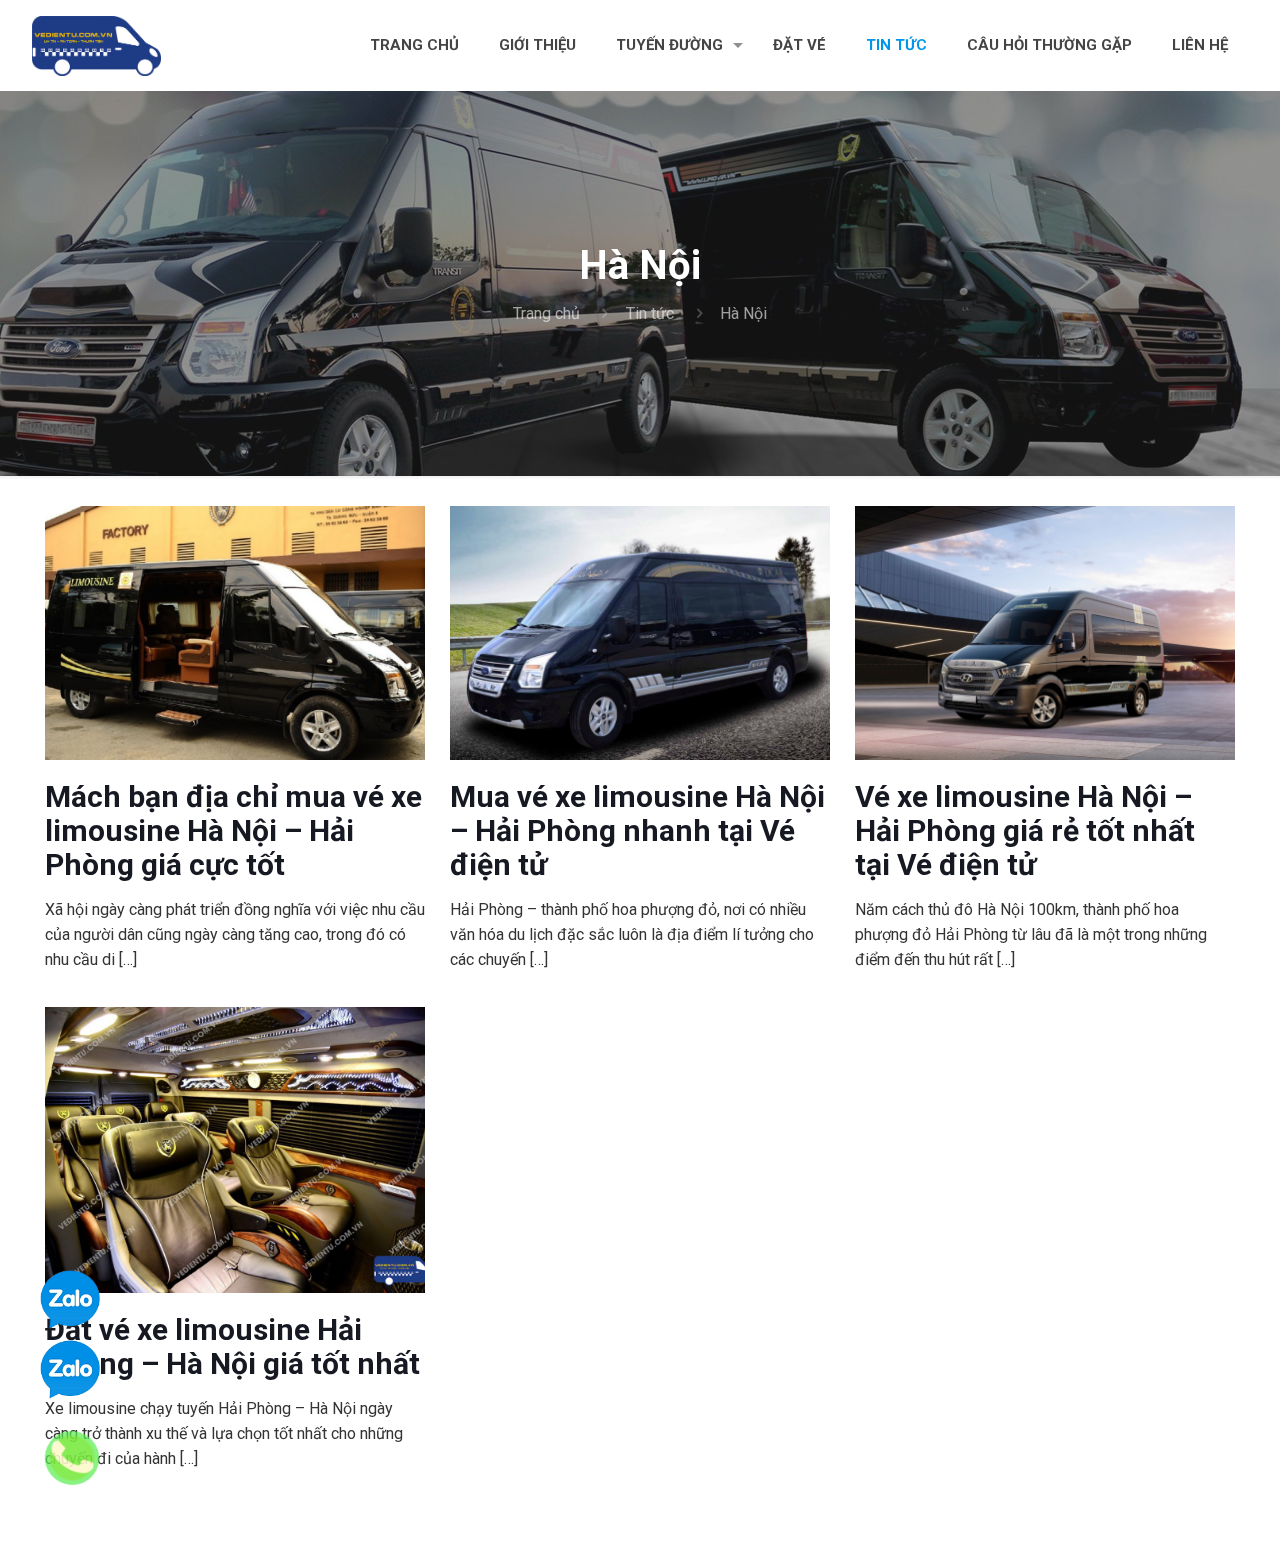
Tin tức (650, 313)
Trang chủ (546, 313)
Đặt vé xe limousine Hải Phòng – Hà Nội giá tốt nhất (232, 1346)
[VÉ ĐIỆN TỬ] (96, 45)
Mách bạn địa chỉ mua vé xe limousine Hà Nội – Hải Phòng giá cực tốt (233, 830)
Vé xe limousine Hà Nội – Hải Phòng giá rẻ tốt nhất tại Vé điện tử (1025, 830)
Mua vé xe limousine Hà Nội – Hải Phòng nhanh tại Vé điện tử (637, 830)
